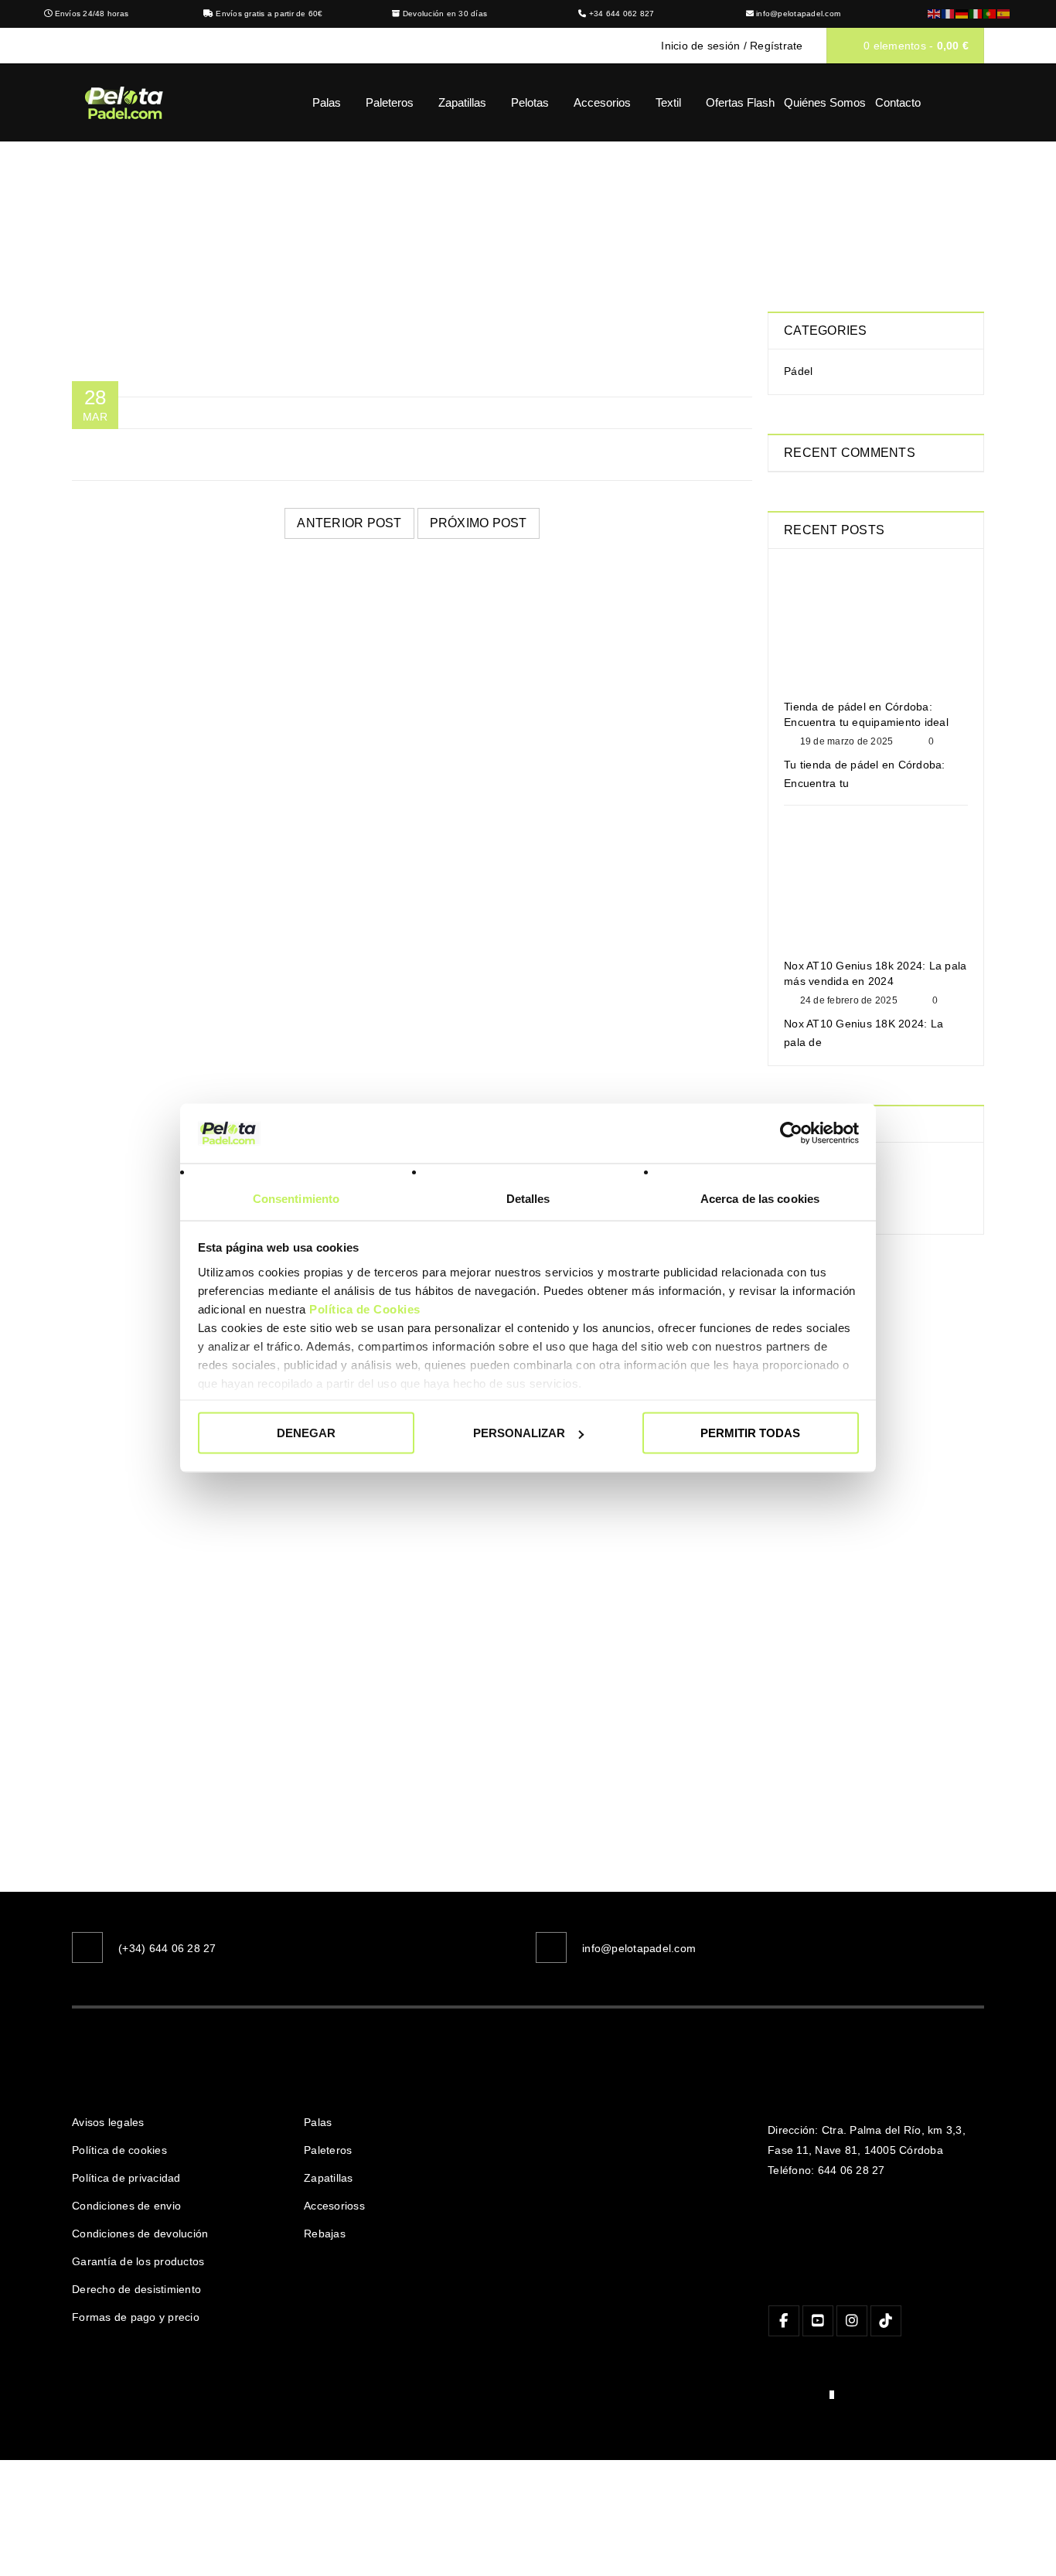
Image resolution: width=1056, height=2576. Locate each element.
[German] (962, 14)
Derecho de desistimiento (136, 2289)
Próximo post (479, 523)
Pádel (798, 371)
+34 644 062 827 (622, 14)
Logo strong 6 (108, 707)
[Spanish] (1004, 14)
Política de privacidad (126, 2178)
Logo (504, 213)
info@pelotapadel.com (798, 14)
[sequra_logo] (801, 2398)
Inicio (449, 213)
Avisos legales (108, 2122)
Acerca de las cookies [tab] (760, 1198)
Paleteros (328, 2150)
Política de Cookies (365, 1308)
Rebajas (325, 2234)
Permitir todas (750, 1433)
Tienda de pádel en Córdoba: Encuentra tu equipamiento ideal (866, 714)
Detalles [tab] (528, 1198)
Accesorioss (334, 2206)
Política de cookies (119, 2150)
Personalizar (519, 1433)
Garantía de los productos (138, 2261)
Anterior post (349, 523)
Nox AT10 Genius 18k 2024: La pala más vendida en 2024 (875, 973)
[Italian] (976, 14)
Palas (318, 2122)
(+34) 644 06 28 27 (167, 1948)
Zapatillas (329, 2178)
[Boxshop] (876, 1409)
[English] (935, 14)
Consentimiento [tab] (296, 1198)
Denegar (306, 1433)
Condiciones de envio (126, 2206)
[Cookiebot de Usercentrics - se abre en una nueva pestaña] (791, 1133)
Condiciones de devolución (140, 2234)
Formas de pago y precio (136, 2317)
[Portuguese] (990, 14)
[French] (949, 14)
